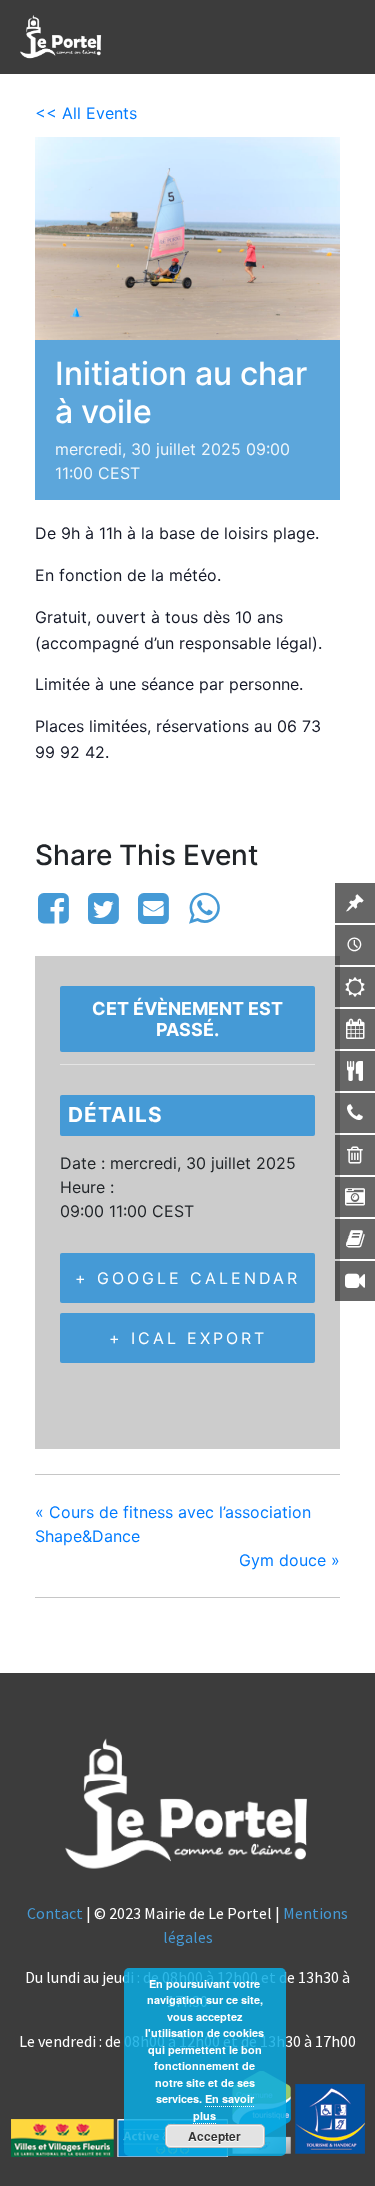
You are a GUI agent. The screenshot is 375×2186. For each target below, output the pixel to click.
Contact (55, 1913)
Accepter (214, 2136)
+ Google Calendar (187, 1278)
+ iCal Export (188, 1338)
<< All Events (86, 113)
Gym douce (289, 1560)
